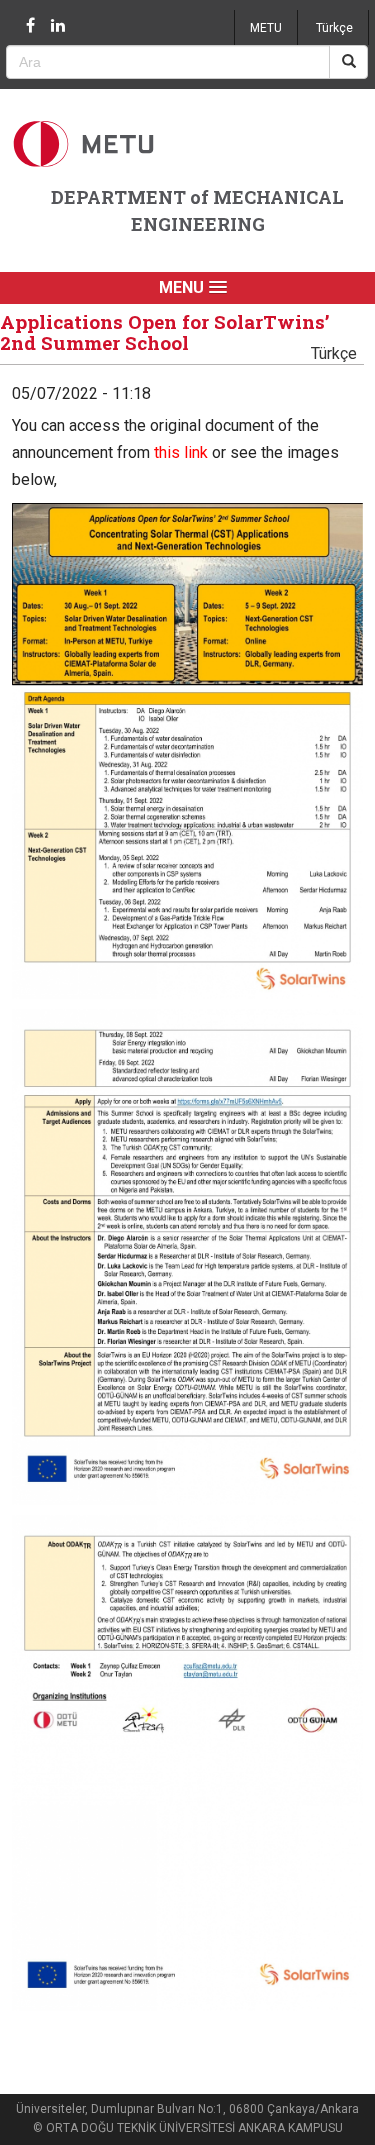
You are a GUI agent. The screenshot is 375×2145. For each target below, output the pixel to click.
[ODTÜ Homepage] (86, 143)
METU (266, 28)
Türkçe (334, 28)
